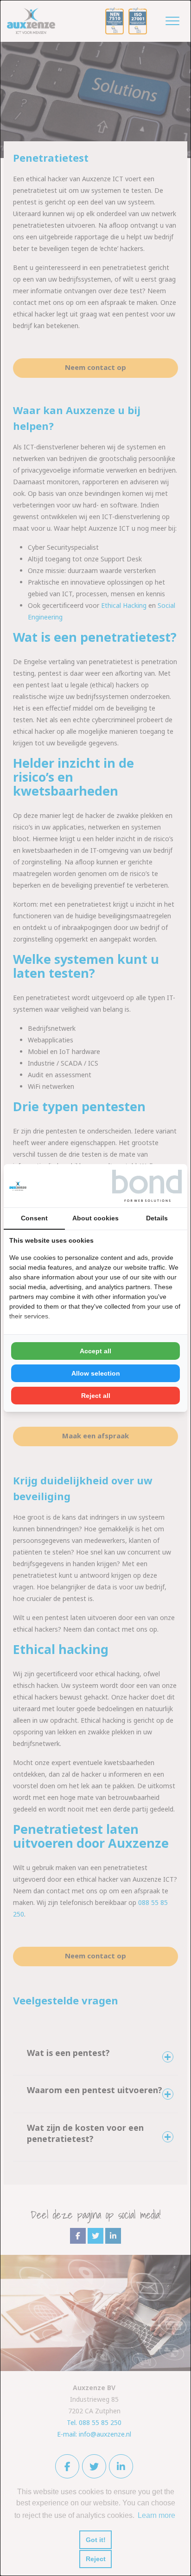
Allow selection (96, 1373)
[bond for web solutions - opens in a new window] (147, 1186)
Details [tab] (157, 1218)
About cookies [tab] (95, 1218)
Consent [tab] (34, 1218)
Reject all (96, 1396)
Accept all (95, 1351)
